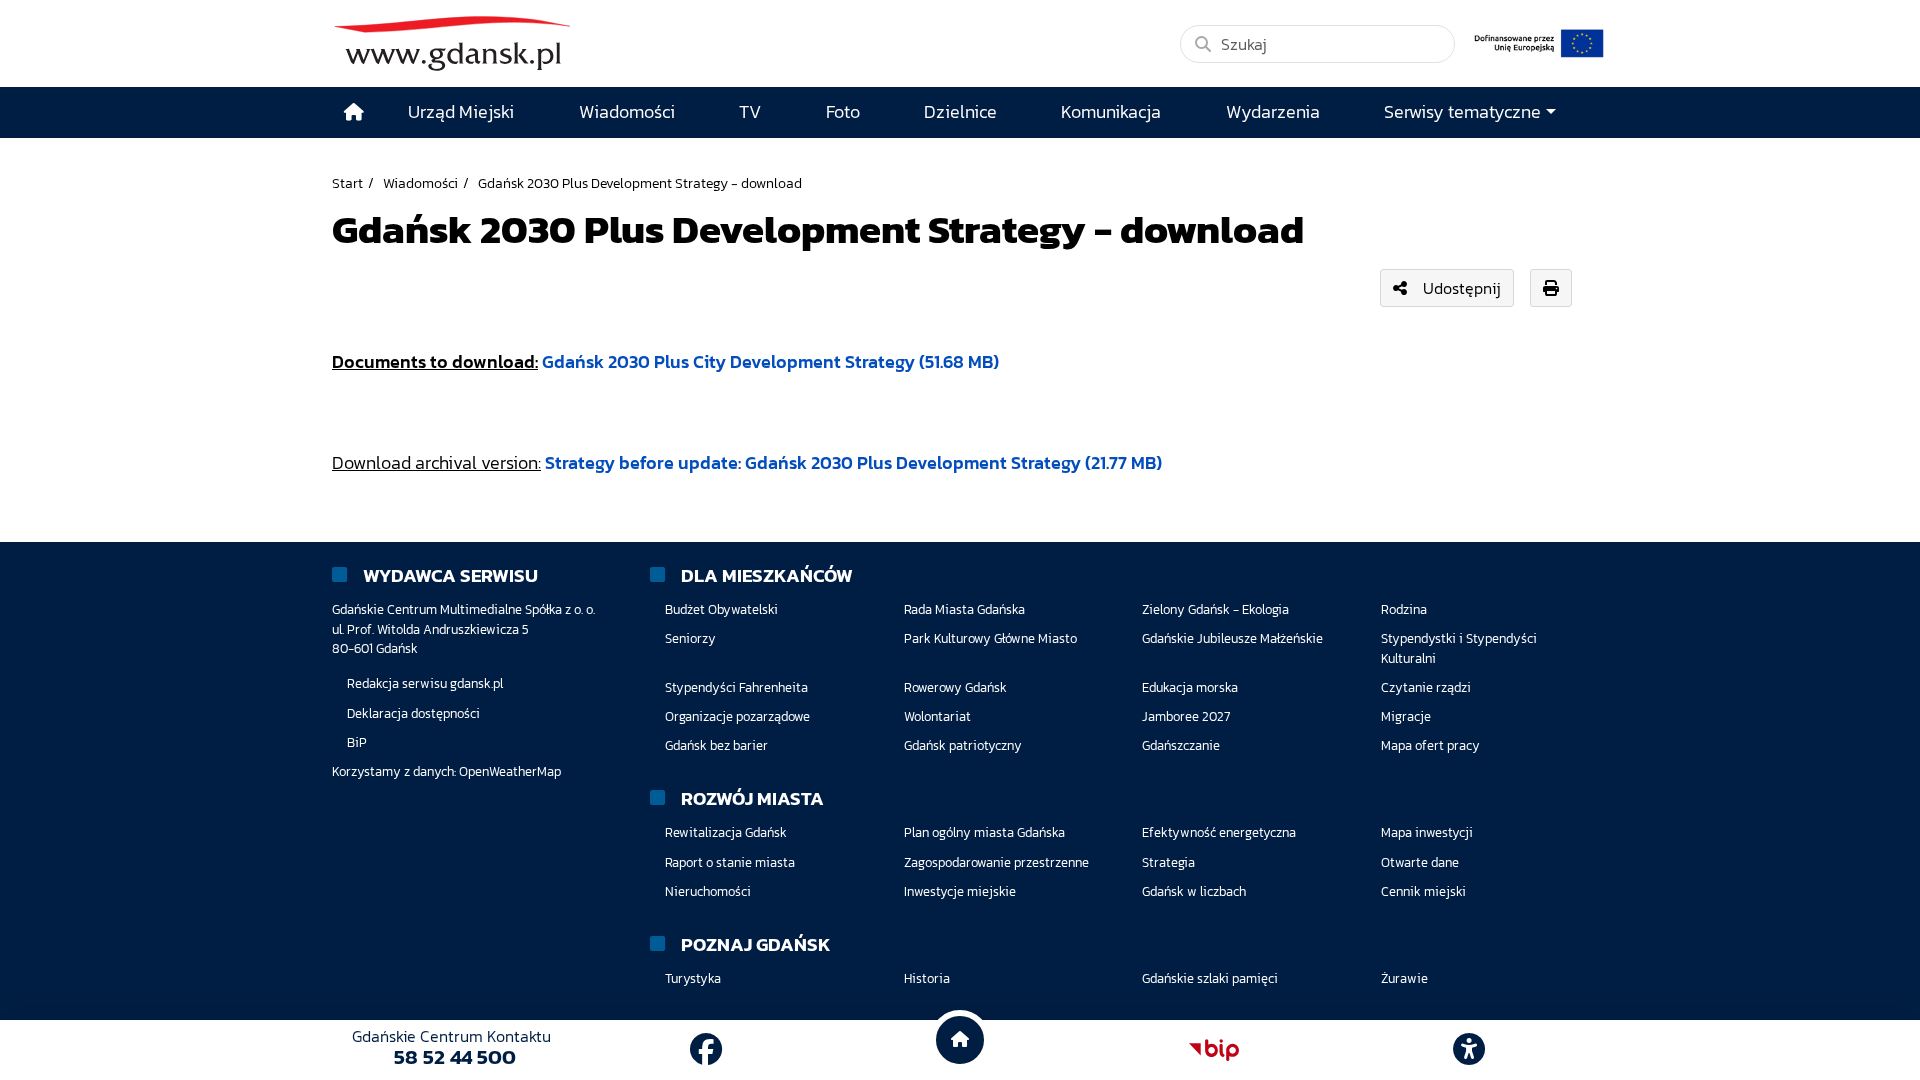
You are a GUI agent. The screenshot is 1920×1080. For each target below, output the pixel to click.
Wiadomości (420, 183)
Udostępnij (1462, 288)
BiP (357, 742)
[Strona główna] (354, 112)
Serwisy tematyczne (1462, 112)
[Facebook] (706, 1050)
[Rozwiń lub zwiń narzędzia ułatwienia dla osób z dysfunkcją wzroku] (1469, 1050)
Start (347, 183)
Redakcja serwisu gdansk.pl (425, 683)
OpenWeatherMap (510, 771)
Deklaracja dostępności (413, 713)
